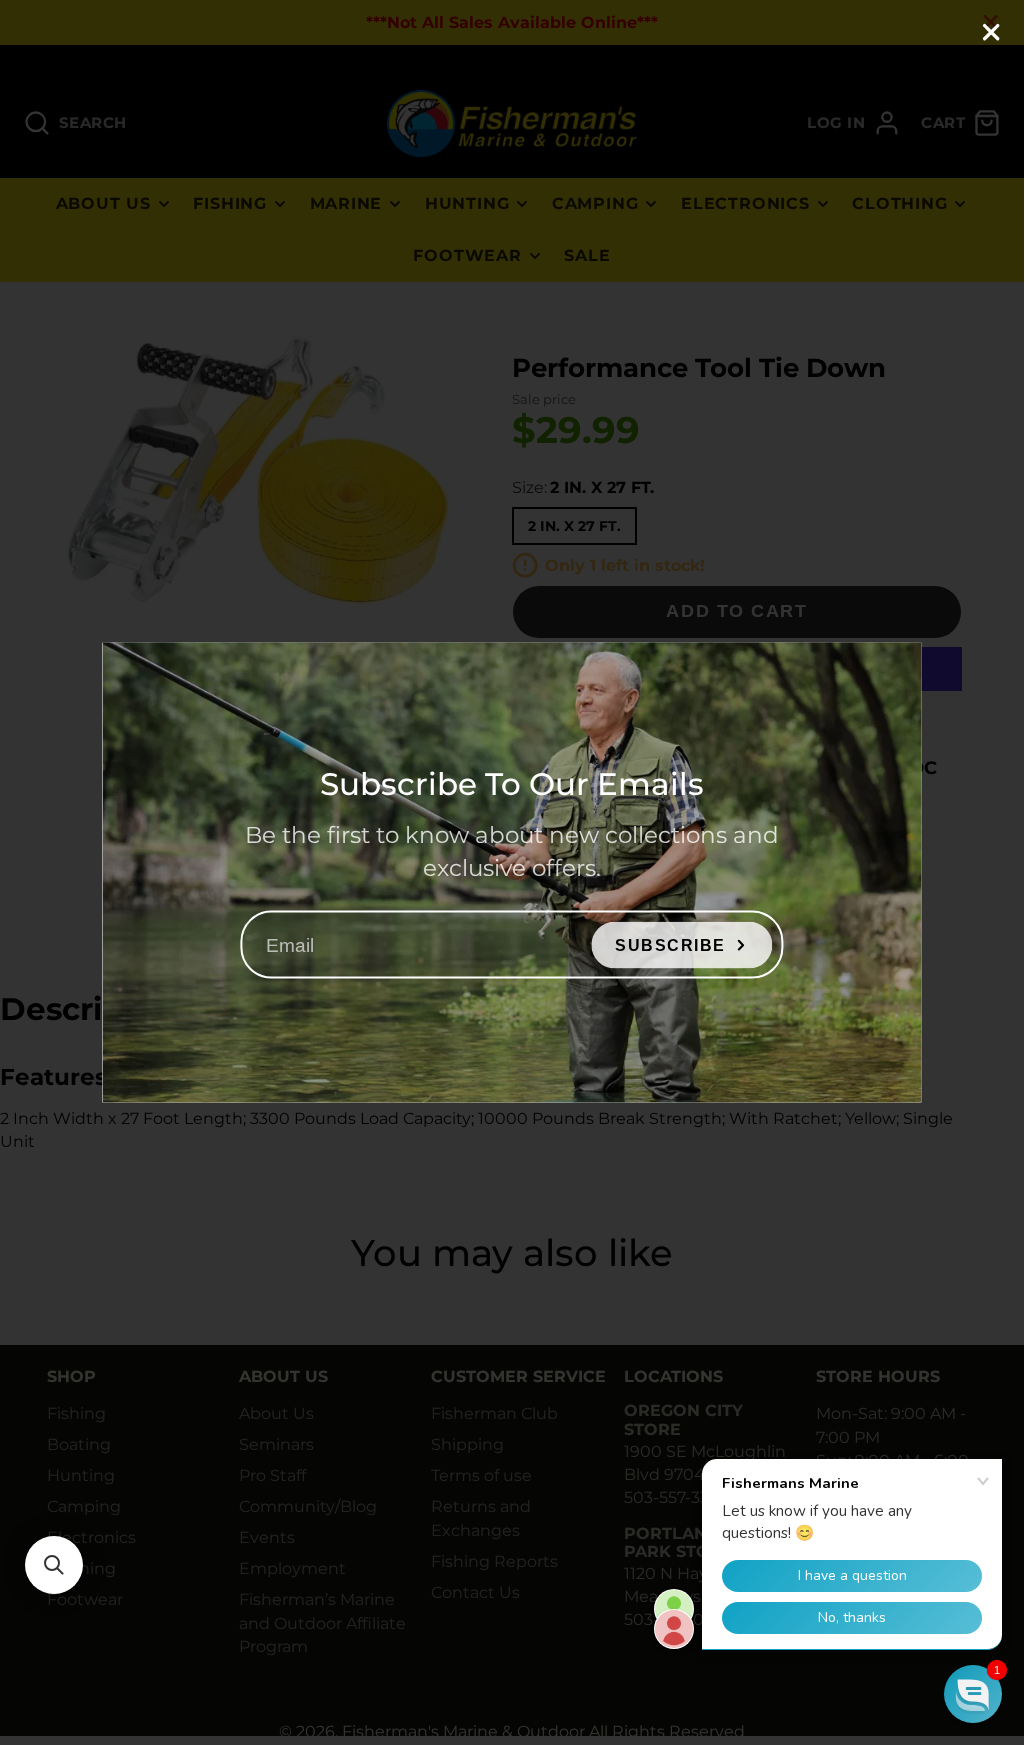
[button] (54, 1565)
